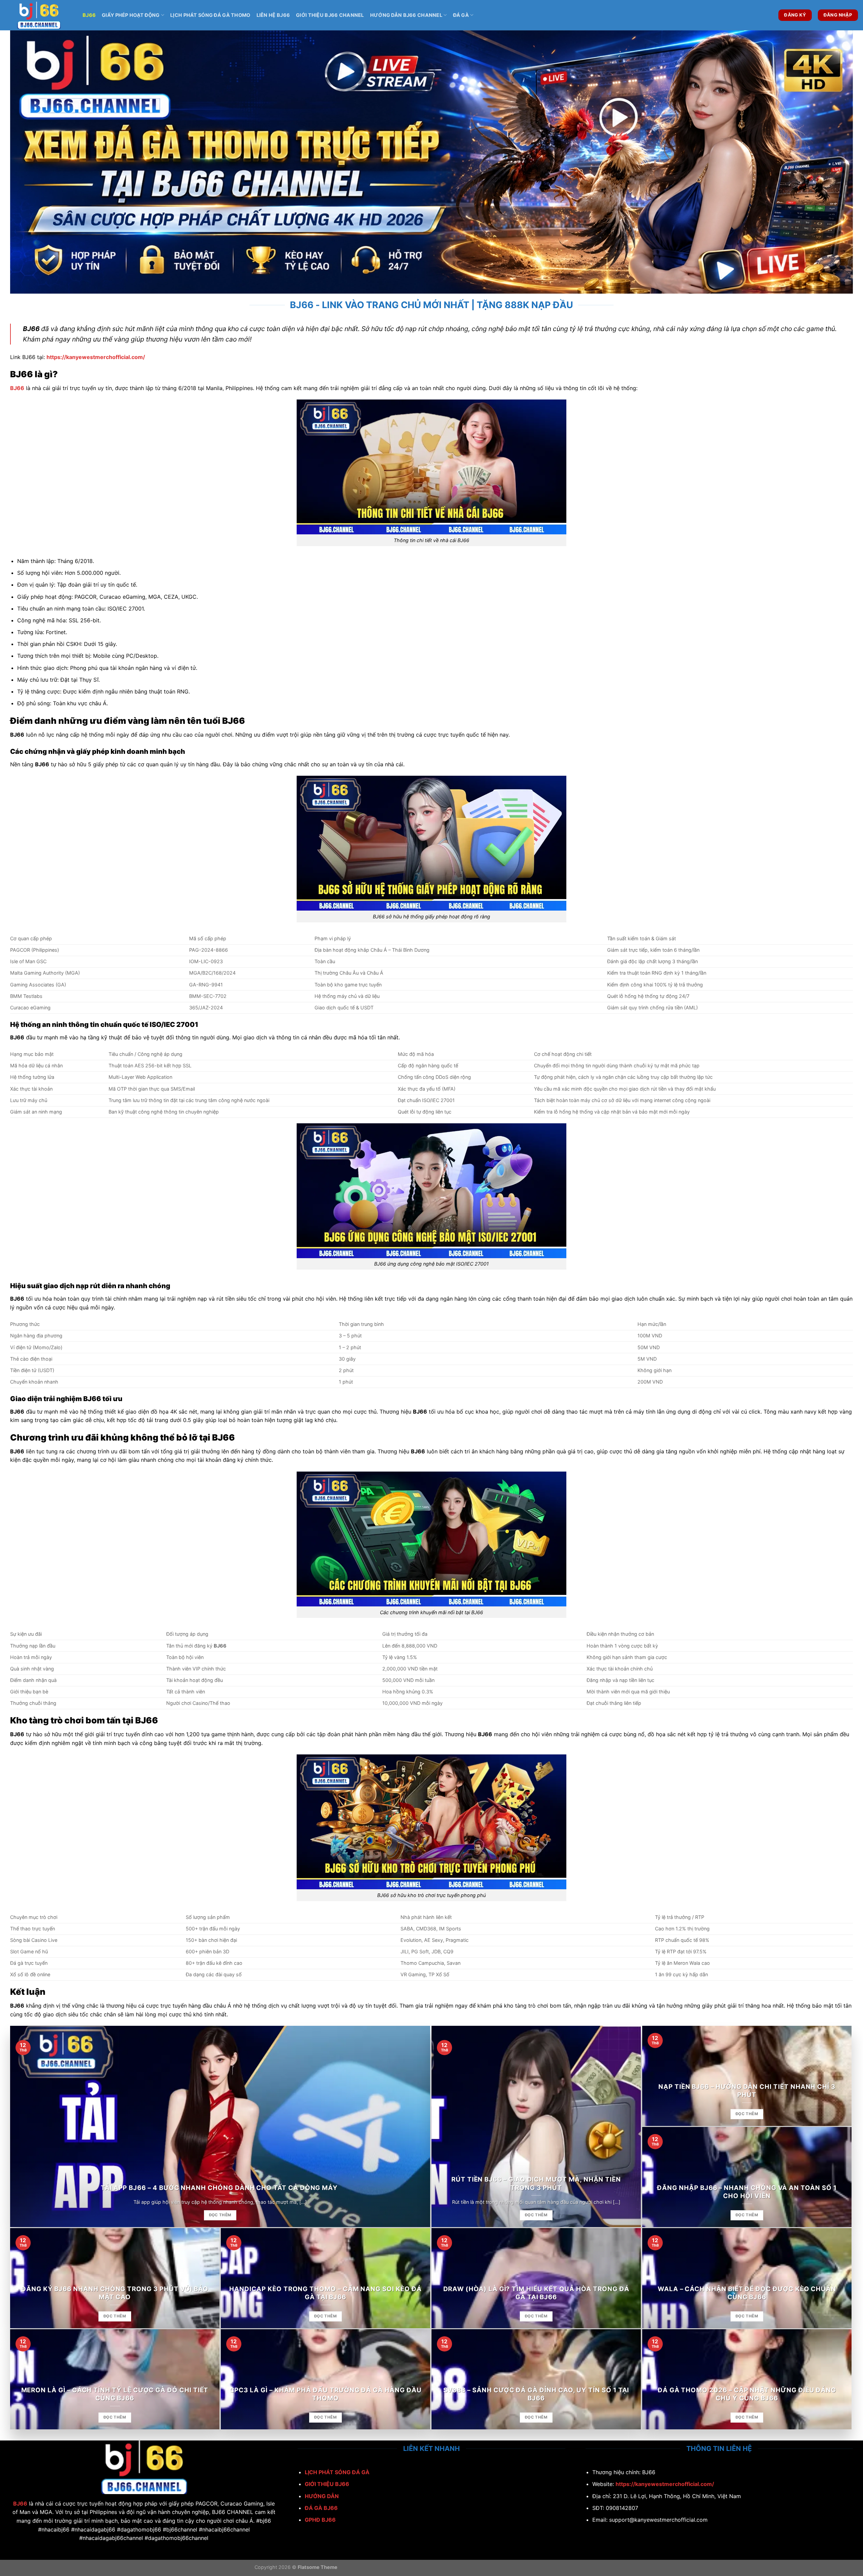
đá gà (461, 15)
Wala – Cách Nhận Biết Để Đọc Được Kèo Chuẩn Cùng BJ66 (747, 2293)
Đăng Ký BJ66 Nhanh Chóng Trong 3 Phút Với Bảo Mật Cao (115, 2293)
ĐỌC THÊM (220, 2215)
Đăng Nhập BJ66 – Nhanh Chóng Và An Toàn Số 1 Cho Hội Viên (747, 2192)
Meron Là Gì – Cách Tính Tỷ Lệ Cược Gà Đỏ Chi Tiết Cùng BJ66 (115, 2394)
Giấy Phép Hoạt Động (131, 15)
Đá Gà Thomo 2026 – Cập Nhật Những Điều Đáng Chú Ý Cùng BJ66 (747, 2394)
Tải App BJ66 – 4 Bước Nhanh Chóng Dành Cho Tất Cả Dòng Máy (220, 2188)
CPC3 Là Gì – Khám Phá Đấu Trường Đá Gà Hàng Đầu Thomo (326, 2394)
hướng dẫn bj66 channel (406, 15)
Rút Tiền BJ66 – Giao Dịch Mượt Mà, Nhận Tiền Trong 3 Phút (536, 2183)
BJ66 (89, 15)
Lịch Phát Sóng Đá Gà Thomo (210, 15)
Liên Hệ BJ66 (273, 15)
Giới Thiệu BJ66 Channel (330, 15)
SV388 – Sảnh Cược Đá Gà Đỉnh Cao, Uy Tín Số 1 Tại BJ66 (536, 2394)
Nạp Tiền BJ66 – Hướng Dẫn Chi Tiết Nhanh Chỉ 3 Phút (747, 2091)
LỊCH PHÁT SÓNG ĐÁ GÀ (337, 2472)
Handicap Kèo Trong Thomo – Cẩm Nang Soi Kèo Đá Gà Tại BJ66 (325, 2293)
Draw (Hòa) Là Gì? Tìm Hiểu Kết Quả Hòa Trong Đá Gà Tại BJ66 (536, 2293)
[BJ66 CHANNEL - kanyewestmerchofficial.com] (39, 15)
